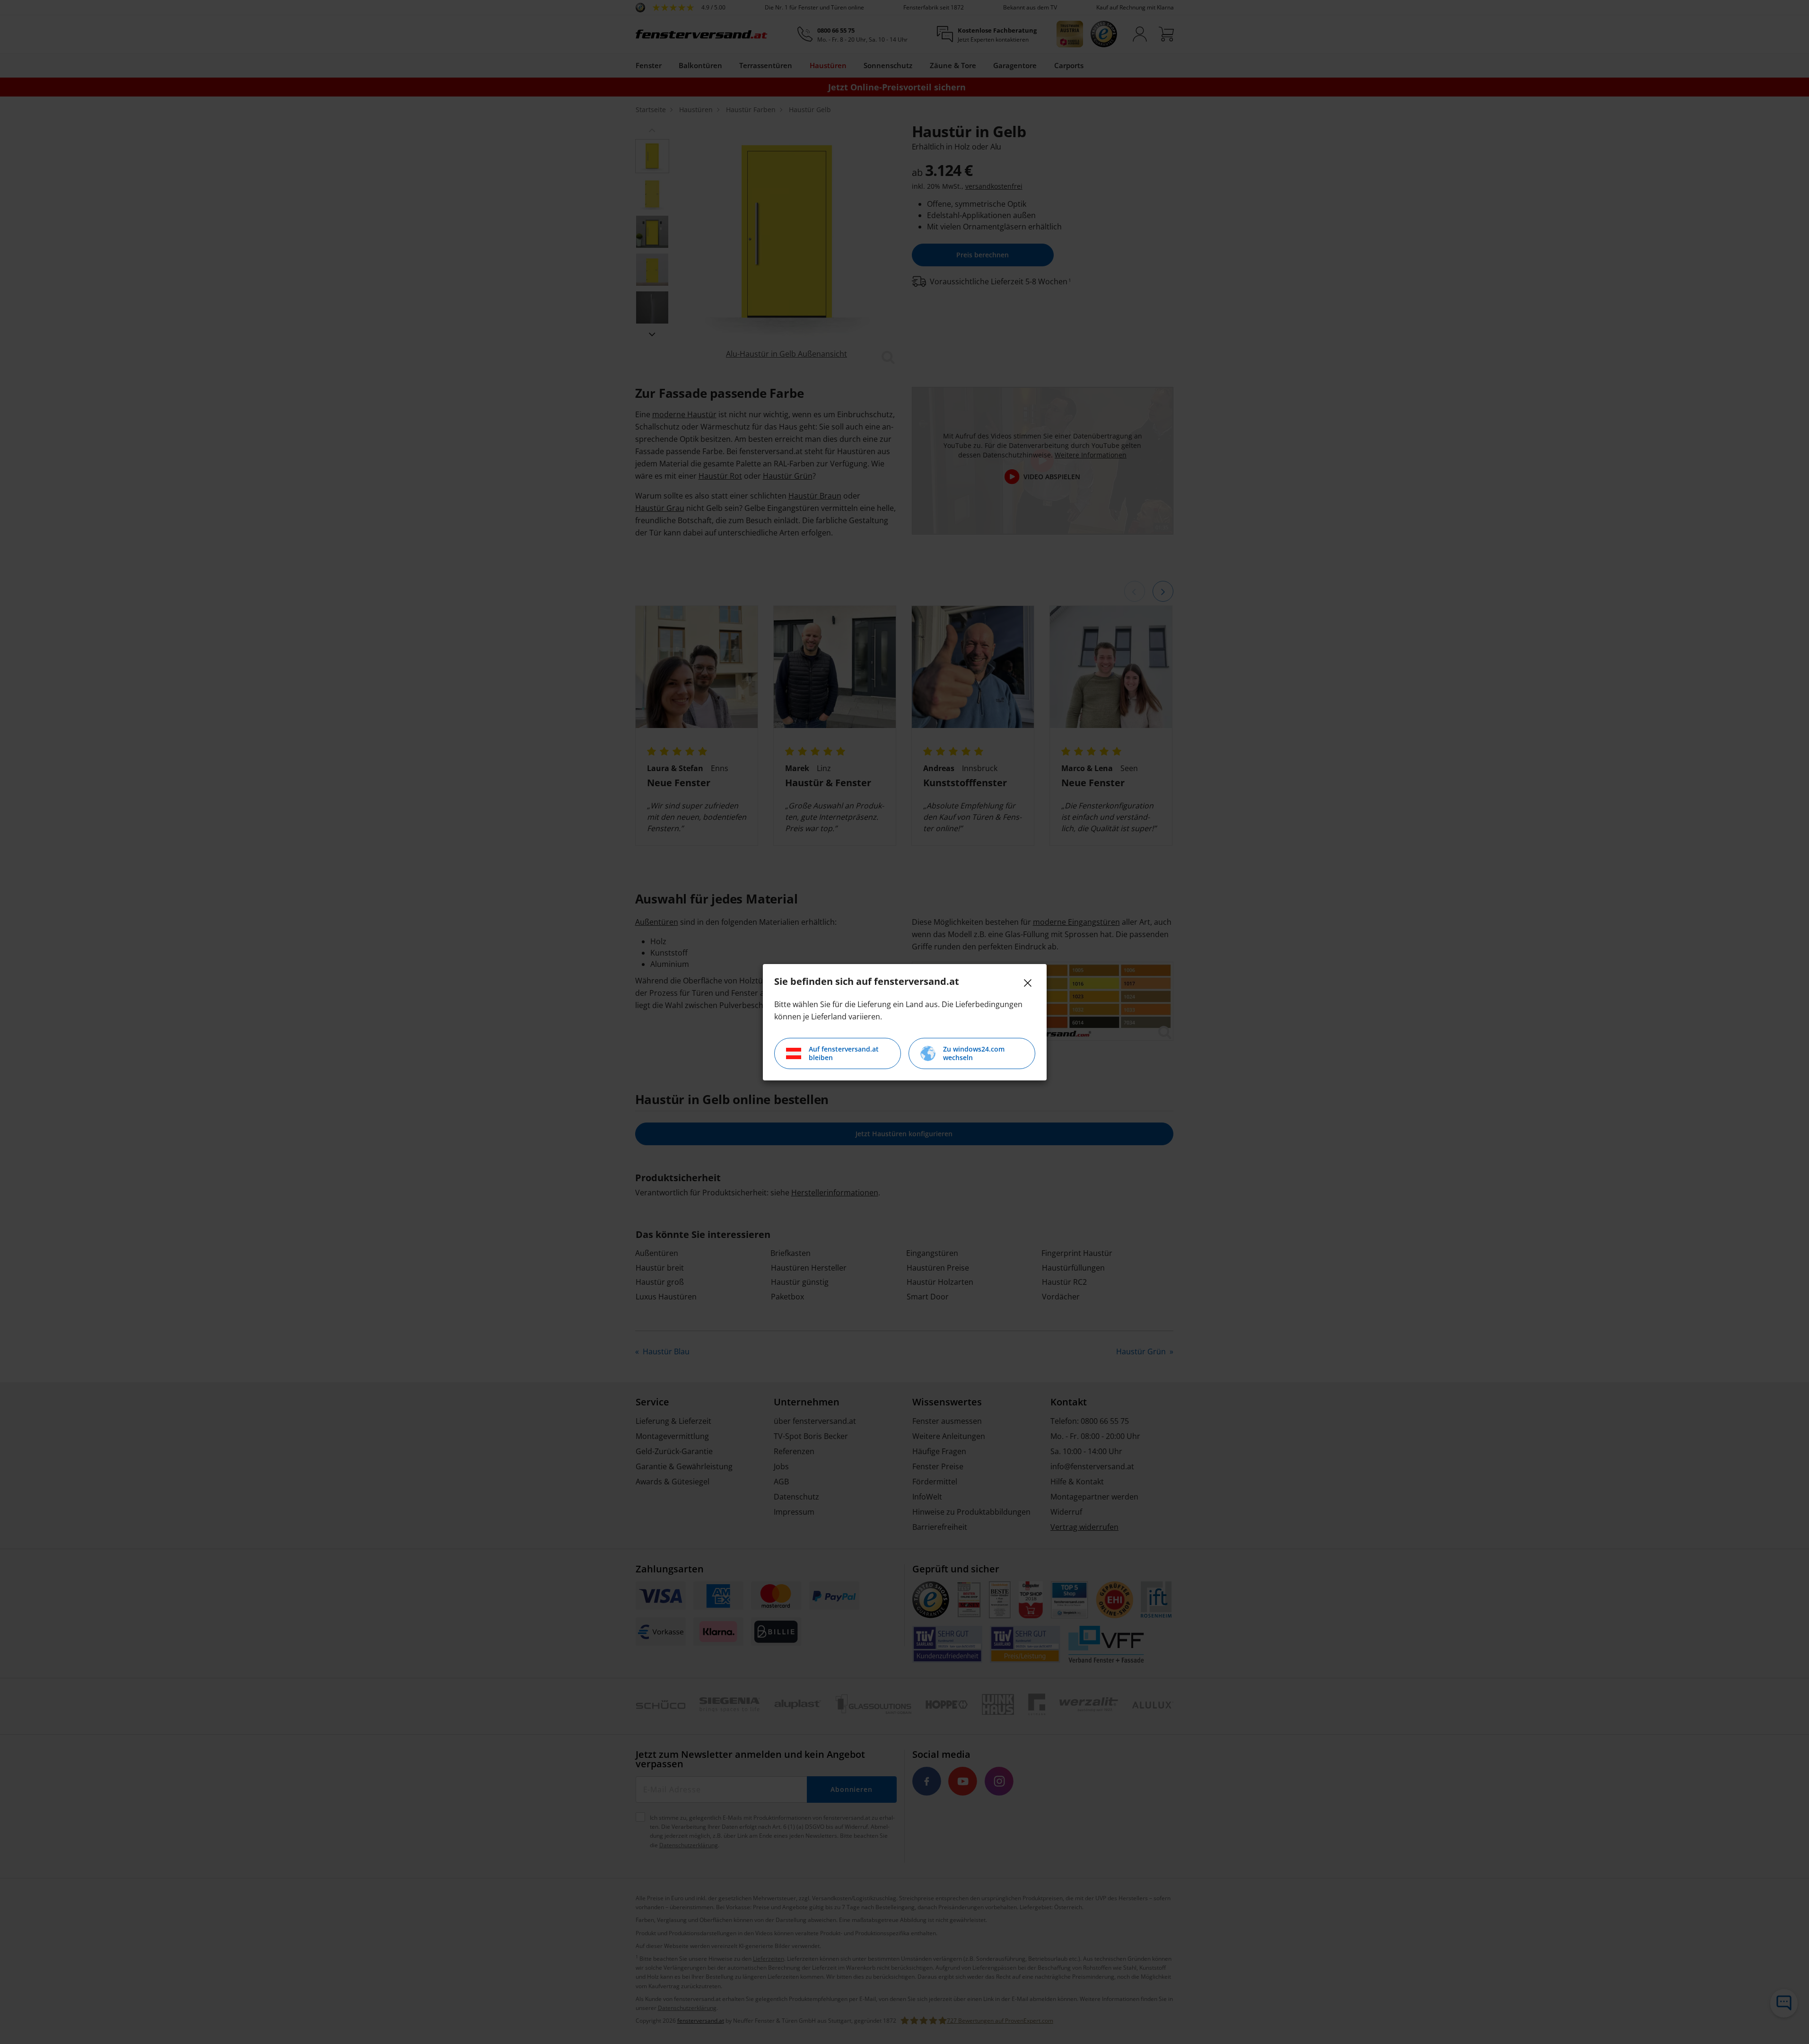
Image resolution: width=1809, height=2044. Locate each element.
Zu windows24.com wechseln (974, 1053)
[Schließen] (1028, 983)
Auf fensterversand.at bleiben (844, 1053)
